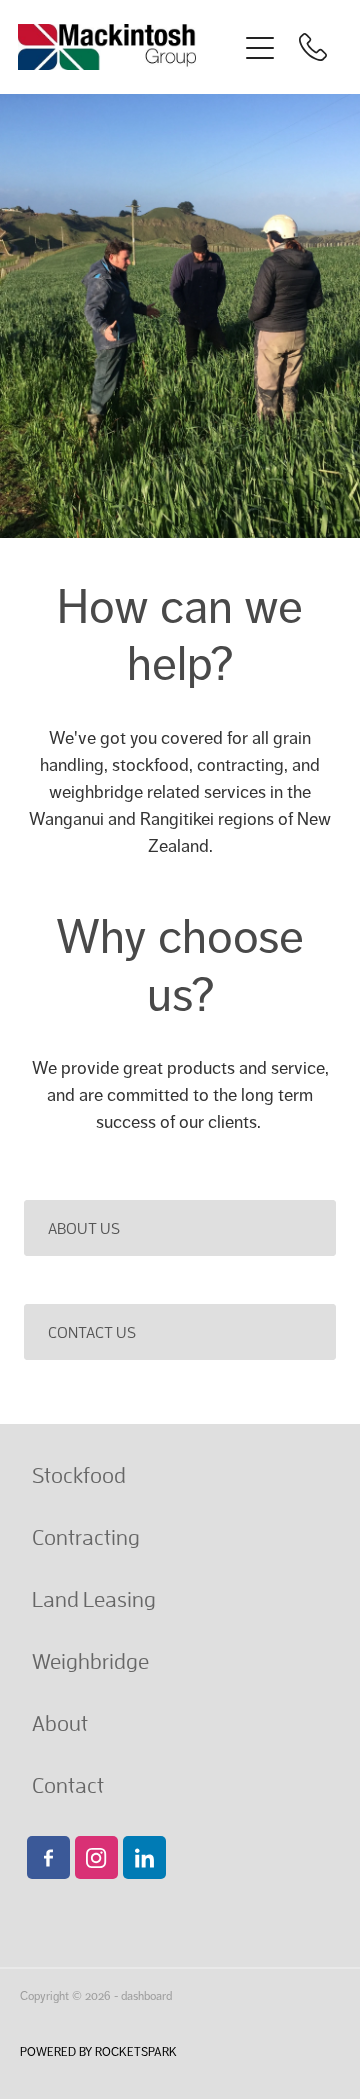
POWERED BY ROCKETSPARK (98, 2052)
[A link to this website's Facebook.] (48, 1857)
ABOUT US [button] (84, 1228)
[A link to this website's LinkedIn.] (144, 1857)
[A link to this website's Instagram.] (96, 1857)
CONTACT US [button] (92, 1332)
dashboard (146, 1996)
